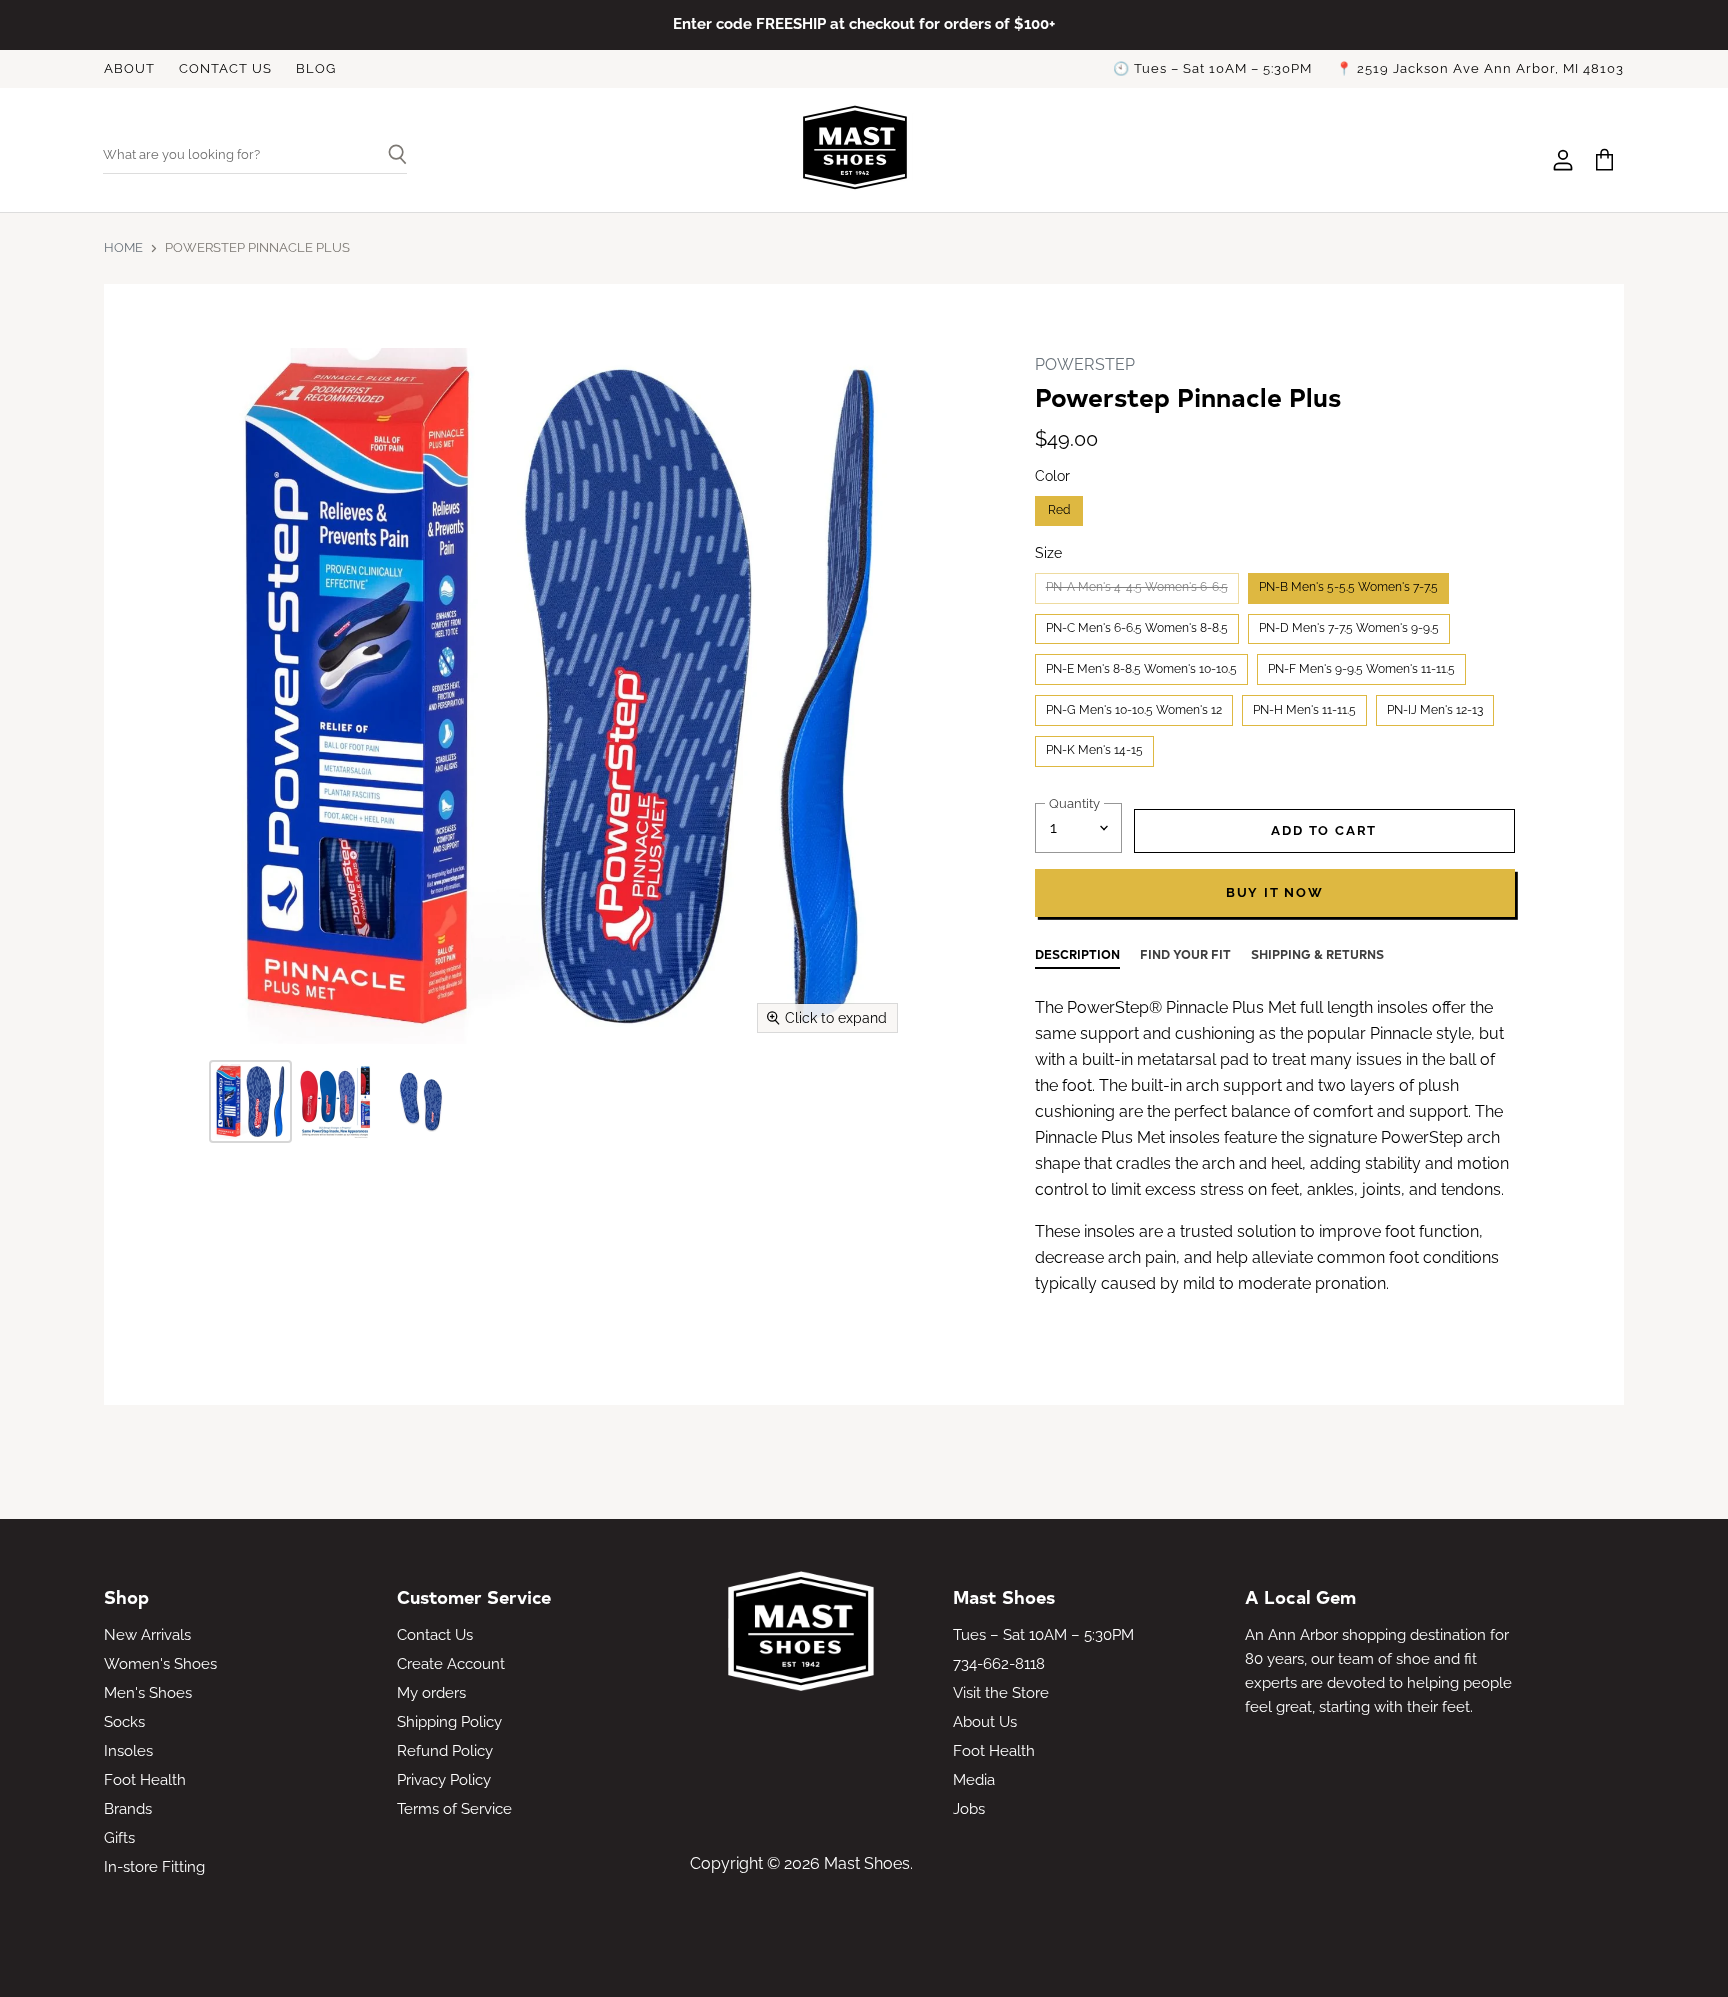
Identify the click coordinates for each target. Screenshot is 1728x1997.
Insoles (128, 1751)
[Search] (389, 156)
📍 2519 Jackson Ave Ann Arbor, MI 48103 (1480, 69)
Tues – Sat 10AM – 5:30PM (1043, 1635)
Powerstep (1085, 364)
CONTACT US (225, 69)
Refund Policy (445, 1751)
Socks (124, 1722)
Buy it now (1275, 892)
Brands (128, 1809)
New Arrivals (147, 1635)
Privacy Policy (444, 1780)
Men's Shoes (148, 1693)
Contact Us (435, 1635)
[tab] (1077, 957)
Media (974, 1780)
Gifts (119, 1838)
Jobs (969, 1809)
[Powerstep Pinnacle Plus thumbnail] (250, 1101)
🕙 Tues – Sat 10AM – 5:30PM (1212, 69)
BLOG (316, 69)
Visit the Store (1001, 1693)
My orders (431, 1693)
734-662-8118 (999, 1664)
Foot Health (145, 1780)
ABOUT (129, 69)
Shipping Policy (449, 1722)
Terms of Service (454, 1809)
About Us (985, 1722)
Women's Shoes (160, 1664)
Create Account (451, 1664)
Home (123, 248)
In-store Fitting (154, 1867)
